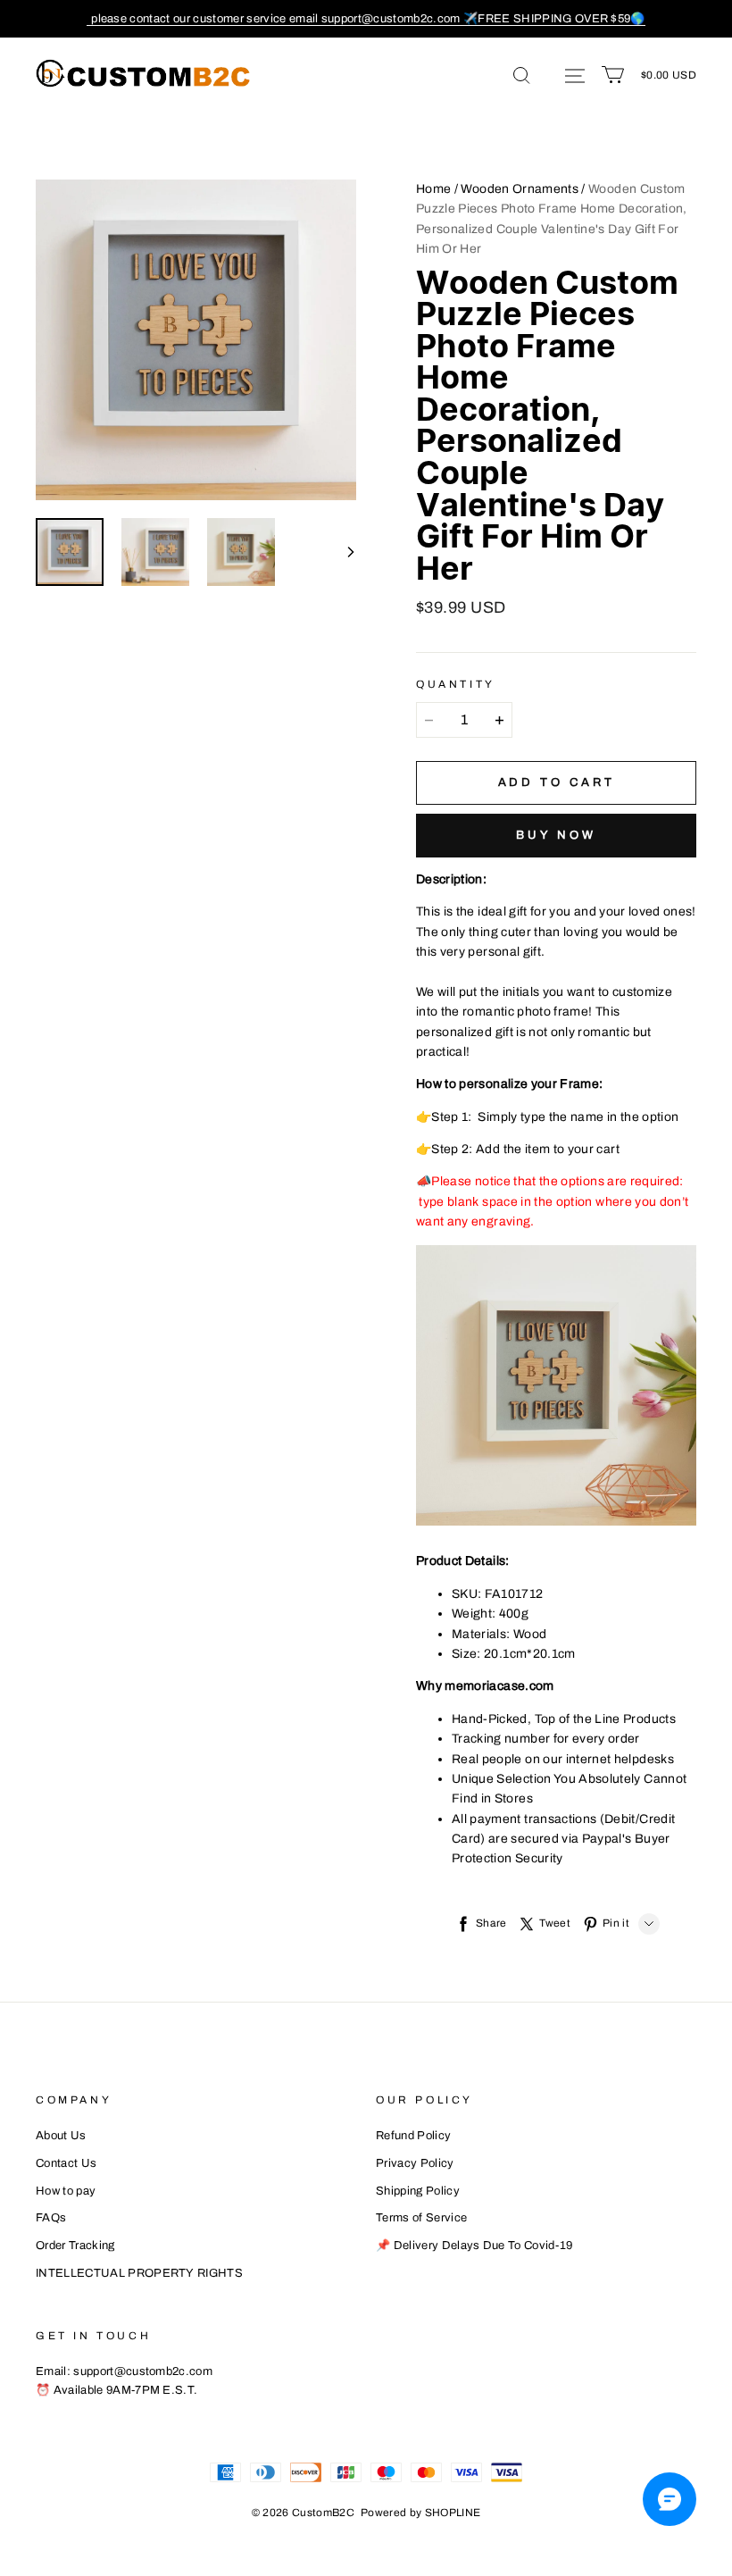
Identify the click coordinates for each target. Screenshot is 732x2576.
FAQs (51, 2218)
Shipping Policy (418, 2191)
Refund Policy (413, 2136)
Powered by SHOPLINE (421, 2513)
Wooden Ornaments (520, 189)
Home (433, 189)
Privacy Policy (415, 2163)
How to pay (66, 2191)
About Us (61, 2136)
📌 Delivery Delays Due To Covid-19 (474, 2246)
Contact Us (66, 2163)
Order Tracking (75, 2246)
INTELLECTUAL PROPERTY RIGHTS (139, 2273)
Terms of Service (421, 2218)
